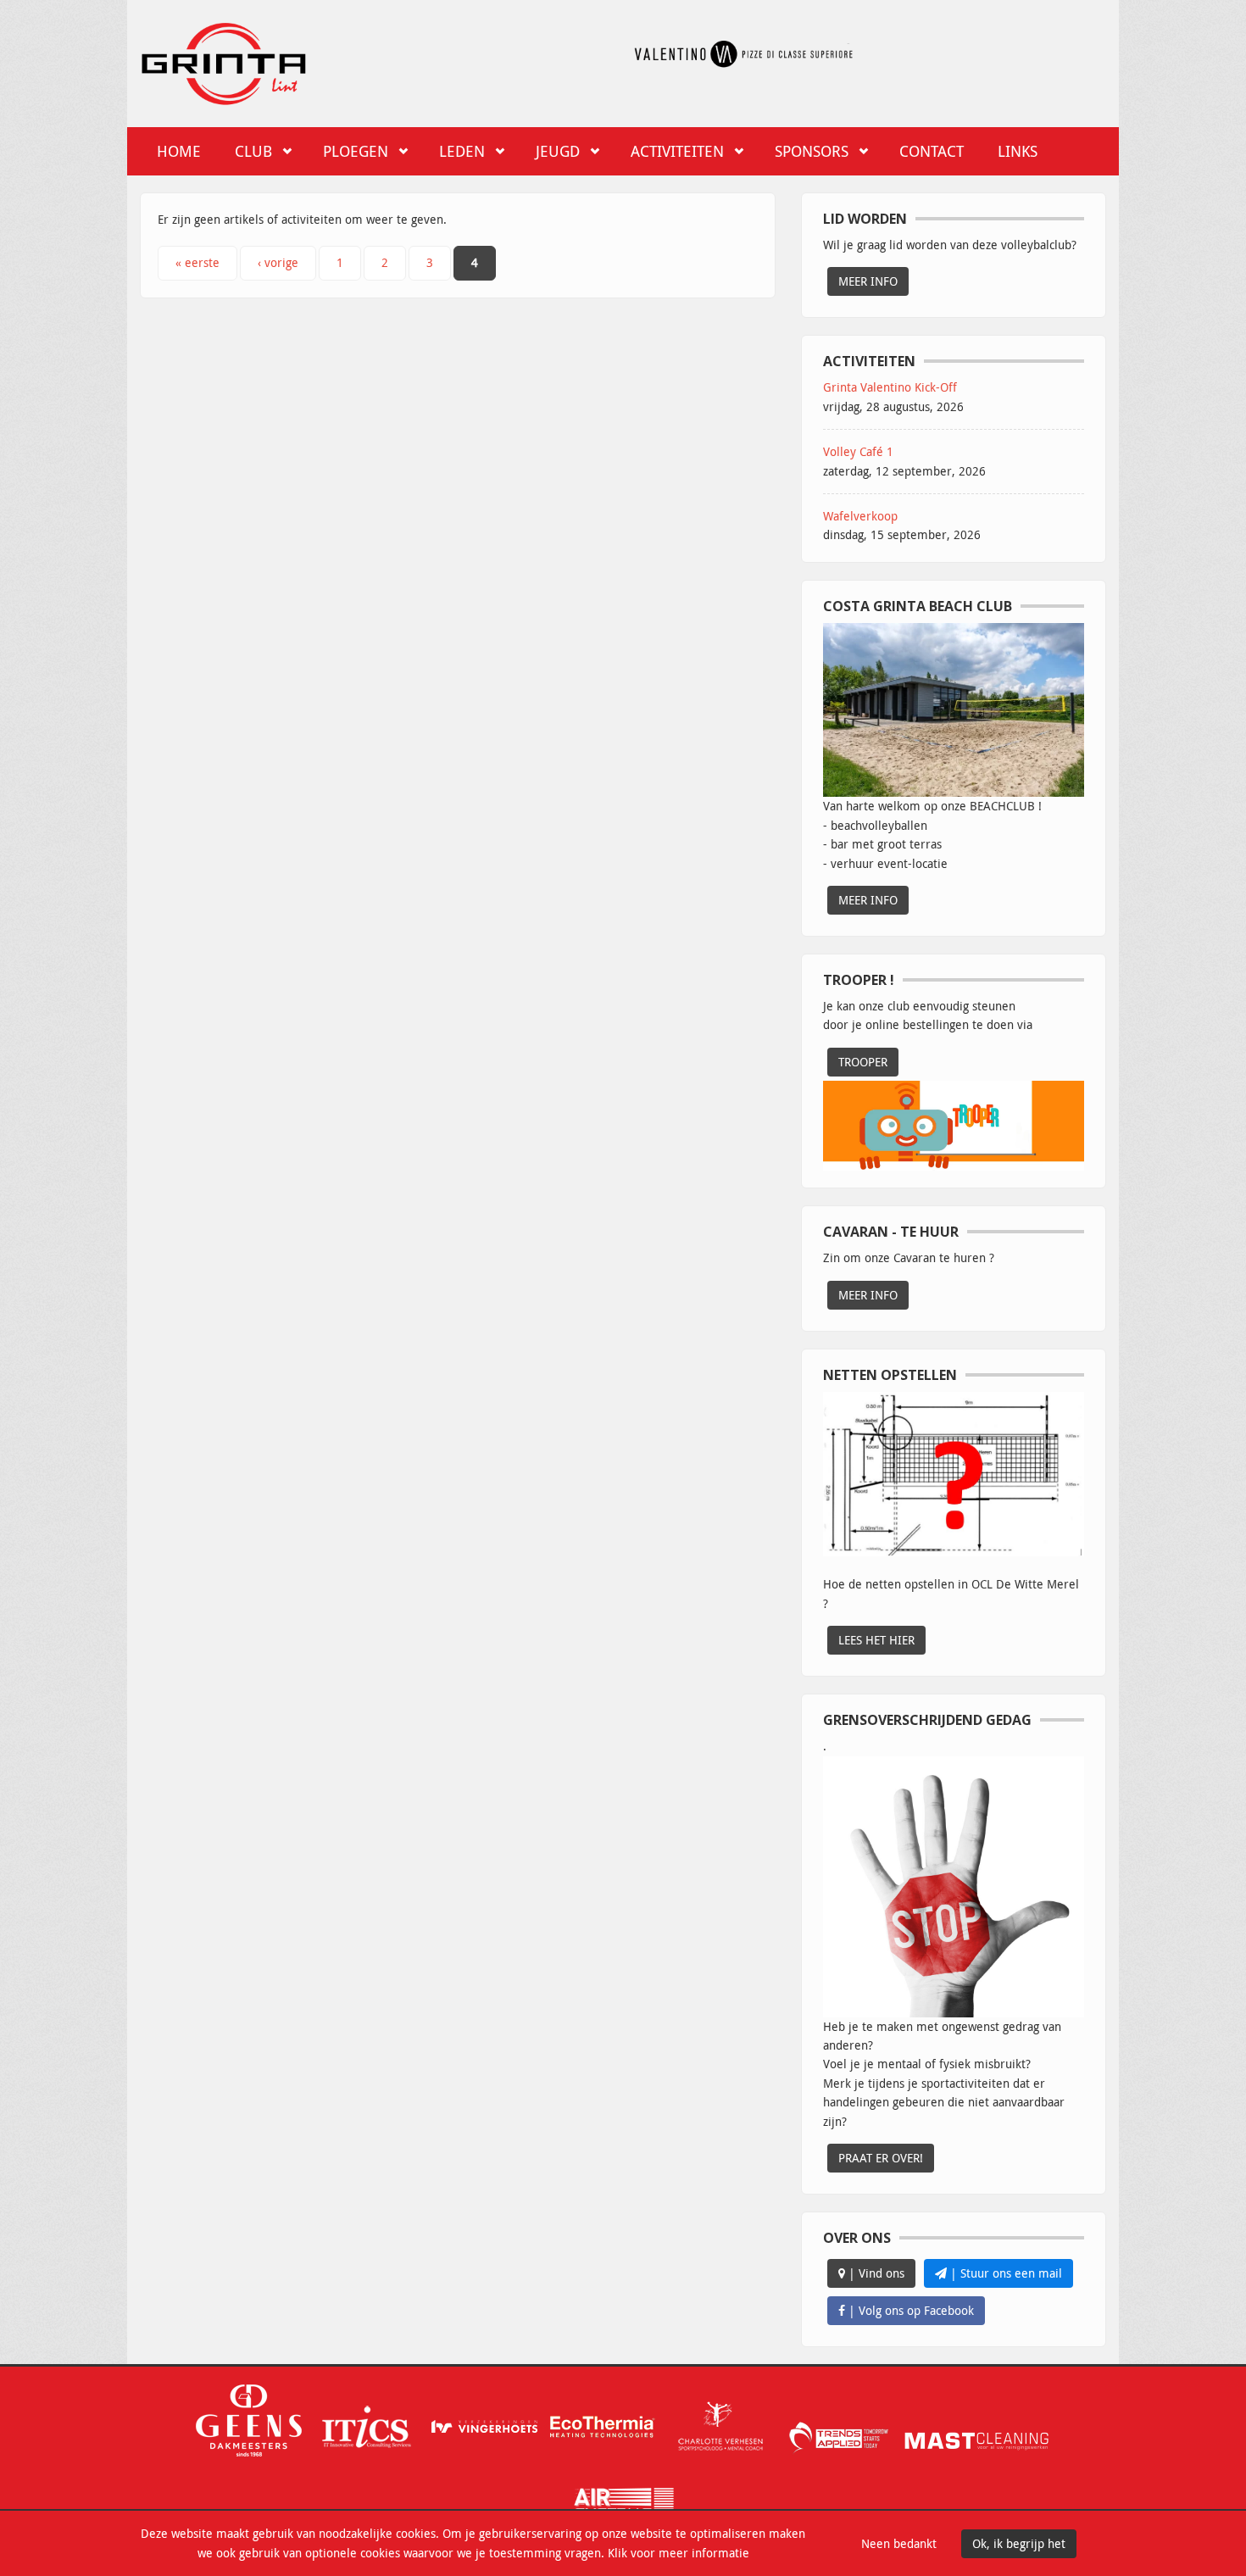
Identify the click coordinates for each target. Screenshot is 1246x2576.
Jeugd (558, 151)
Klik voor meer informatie (679, 2553)
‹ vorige (278, 262)
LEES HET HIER (876, 1640)
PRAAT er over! (881, 2158)
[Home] (224, 61)
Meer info (868, 281)
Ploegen (356, 151)
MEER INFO (868, 900)
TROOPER (863, 1062)
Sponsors (812, 151)
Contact (932, 151)
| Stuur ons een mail (1004, 2273)
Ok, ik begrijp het (1019, 2543)
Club (253, 151)
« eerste (197, 262)
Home (179, 151)
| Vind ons (875, 2273)
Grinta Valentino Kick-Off (890, 387)
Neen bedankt (899, 2543)
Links (1018, 151)
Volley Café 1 (858, 451)
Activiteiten (677, 151)
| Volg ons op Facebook (909, 2310)
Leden (462, 151)
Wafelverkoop (860, 516)
